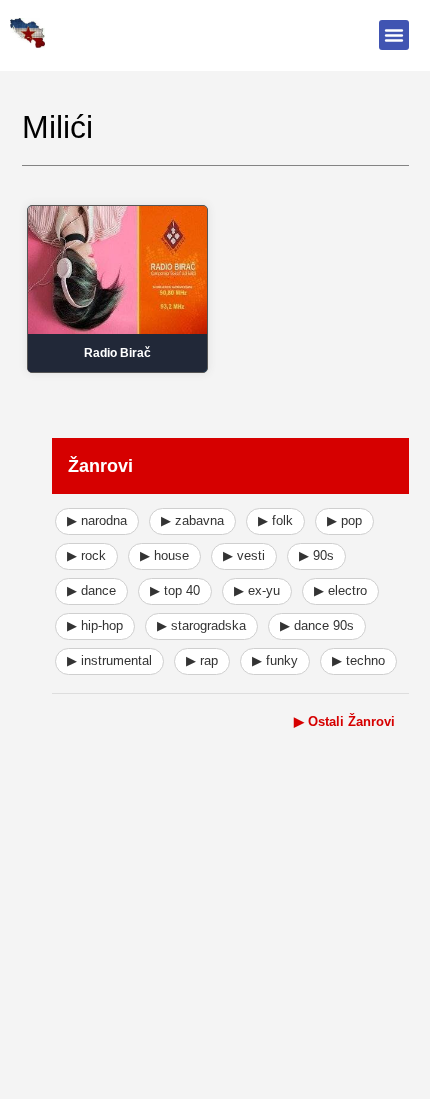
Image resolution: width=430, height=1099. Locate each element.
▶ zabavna (192, 520)
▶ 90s (316, 555)
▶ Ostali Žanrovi (344, 721)
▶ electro (340, 590)
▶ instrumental (109, 660)
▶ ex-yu (257, 590)
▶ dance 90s (317, 625)
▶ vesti (244, 555)
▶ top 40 (175, 590)
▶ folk (275, 520)
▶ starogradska (201, 625)
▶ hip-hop (95, 625)
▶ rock (86, 555)
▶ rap (202, 660)
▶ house (164, 555)
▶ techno (358, 660)
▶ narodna (97, 520)
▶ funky (275, 660)
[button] (394, 35)
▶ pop (344, 520)
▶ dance (91, 590)
